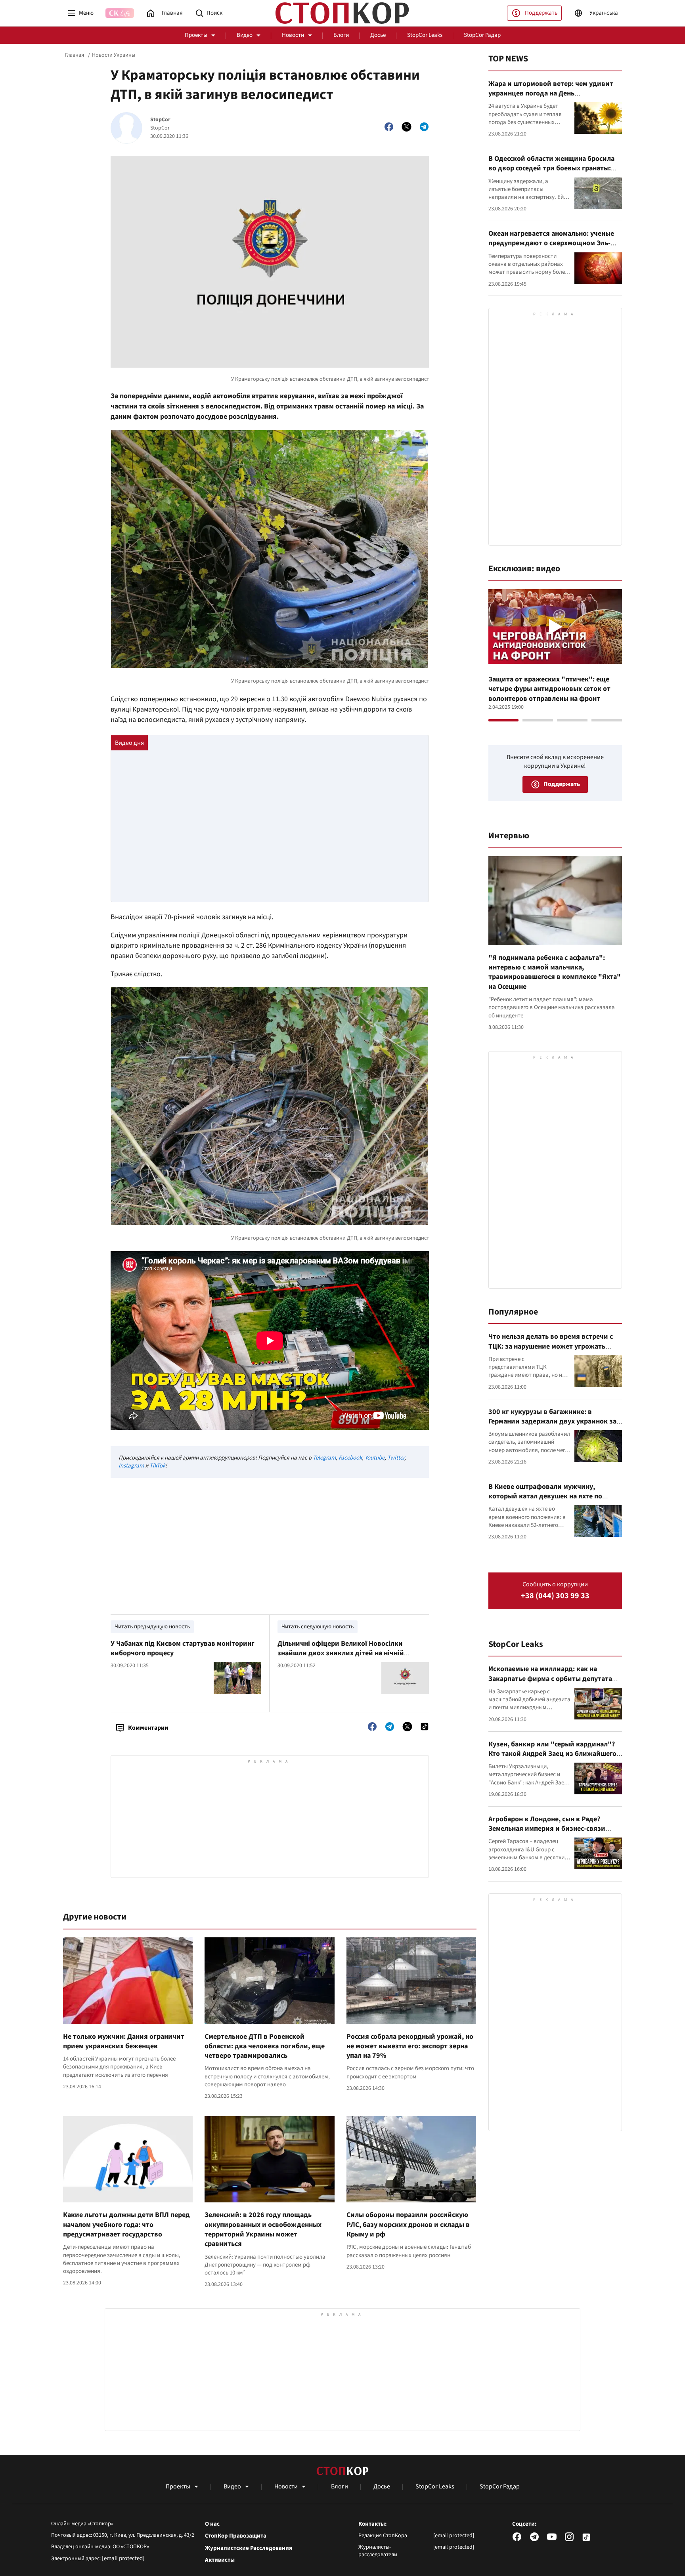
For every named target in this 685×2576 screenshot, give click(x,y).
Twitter (396, 1458)
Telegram (324, 1458)
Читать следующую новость (318, 1627)
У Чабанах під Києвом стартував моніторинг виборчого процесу (183, 1648)
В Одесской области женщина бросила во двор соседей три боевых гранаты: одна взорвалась (551, 168)
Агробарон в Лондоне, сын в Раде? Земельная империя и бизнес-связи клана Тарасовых (547, 1829)
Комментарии (148, 1728)
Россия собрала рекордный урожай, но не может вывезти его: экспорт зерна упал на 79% (410, 2046)
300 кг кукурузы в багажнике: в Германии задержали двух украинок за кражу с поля (552, 1422)
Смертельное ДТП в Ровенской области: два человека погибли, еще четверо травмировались (265, 2046)
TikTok (157, 1466)
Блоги (341, 35)
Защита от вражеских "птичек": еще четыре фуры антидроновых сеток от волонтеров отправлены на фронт (549, 689)
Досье (378, 35)
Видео (245, 35)
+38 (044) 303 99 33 (555, 1596)
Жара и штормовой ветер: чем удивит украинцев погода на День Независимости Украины (551, 93)
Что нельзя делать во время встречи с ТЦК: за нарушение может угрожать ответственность (551, 1346)
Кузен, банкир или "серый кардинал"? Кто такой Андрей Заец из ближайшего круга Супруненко (552, 1754)
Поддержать (541, 13)
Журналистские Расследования (249, 2548)
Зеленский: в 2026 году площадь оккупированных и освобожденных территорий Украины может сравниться (263, 2229)
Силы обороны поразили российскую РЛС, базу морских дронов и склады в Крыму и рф (408, 2225)
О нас (212, 2524)
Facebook (350, 1458)
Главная (75, 55)
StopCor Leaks (425, 35)
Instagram (131, 1466)
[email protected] (123, 2558)
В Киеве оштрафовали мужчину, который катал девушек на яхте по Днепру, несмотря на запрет (545, 1496)
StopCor (160, 120)
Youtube (375, 1458)
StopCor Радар (482, 35)
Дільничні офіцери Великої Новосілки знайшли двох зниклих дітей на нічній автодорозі (341, 1653)
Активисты (220, 2560)
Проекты (196, 35)
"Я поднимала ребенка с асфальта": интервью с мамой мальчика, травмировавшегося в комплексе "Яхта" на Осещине (555, 972)
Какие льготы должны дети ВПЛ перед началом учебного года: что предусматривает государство (126, 2225)
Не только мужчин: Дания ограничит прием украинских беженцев (124, 2041)
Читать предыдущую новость (152, 1627)
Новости (293, 35)
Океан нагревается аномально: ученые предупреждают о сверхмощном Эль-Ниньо (551, 243)
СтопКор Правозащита (236, 2536)
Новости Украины (114, 55)
